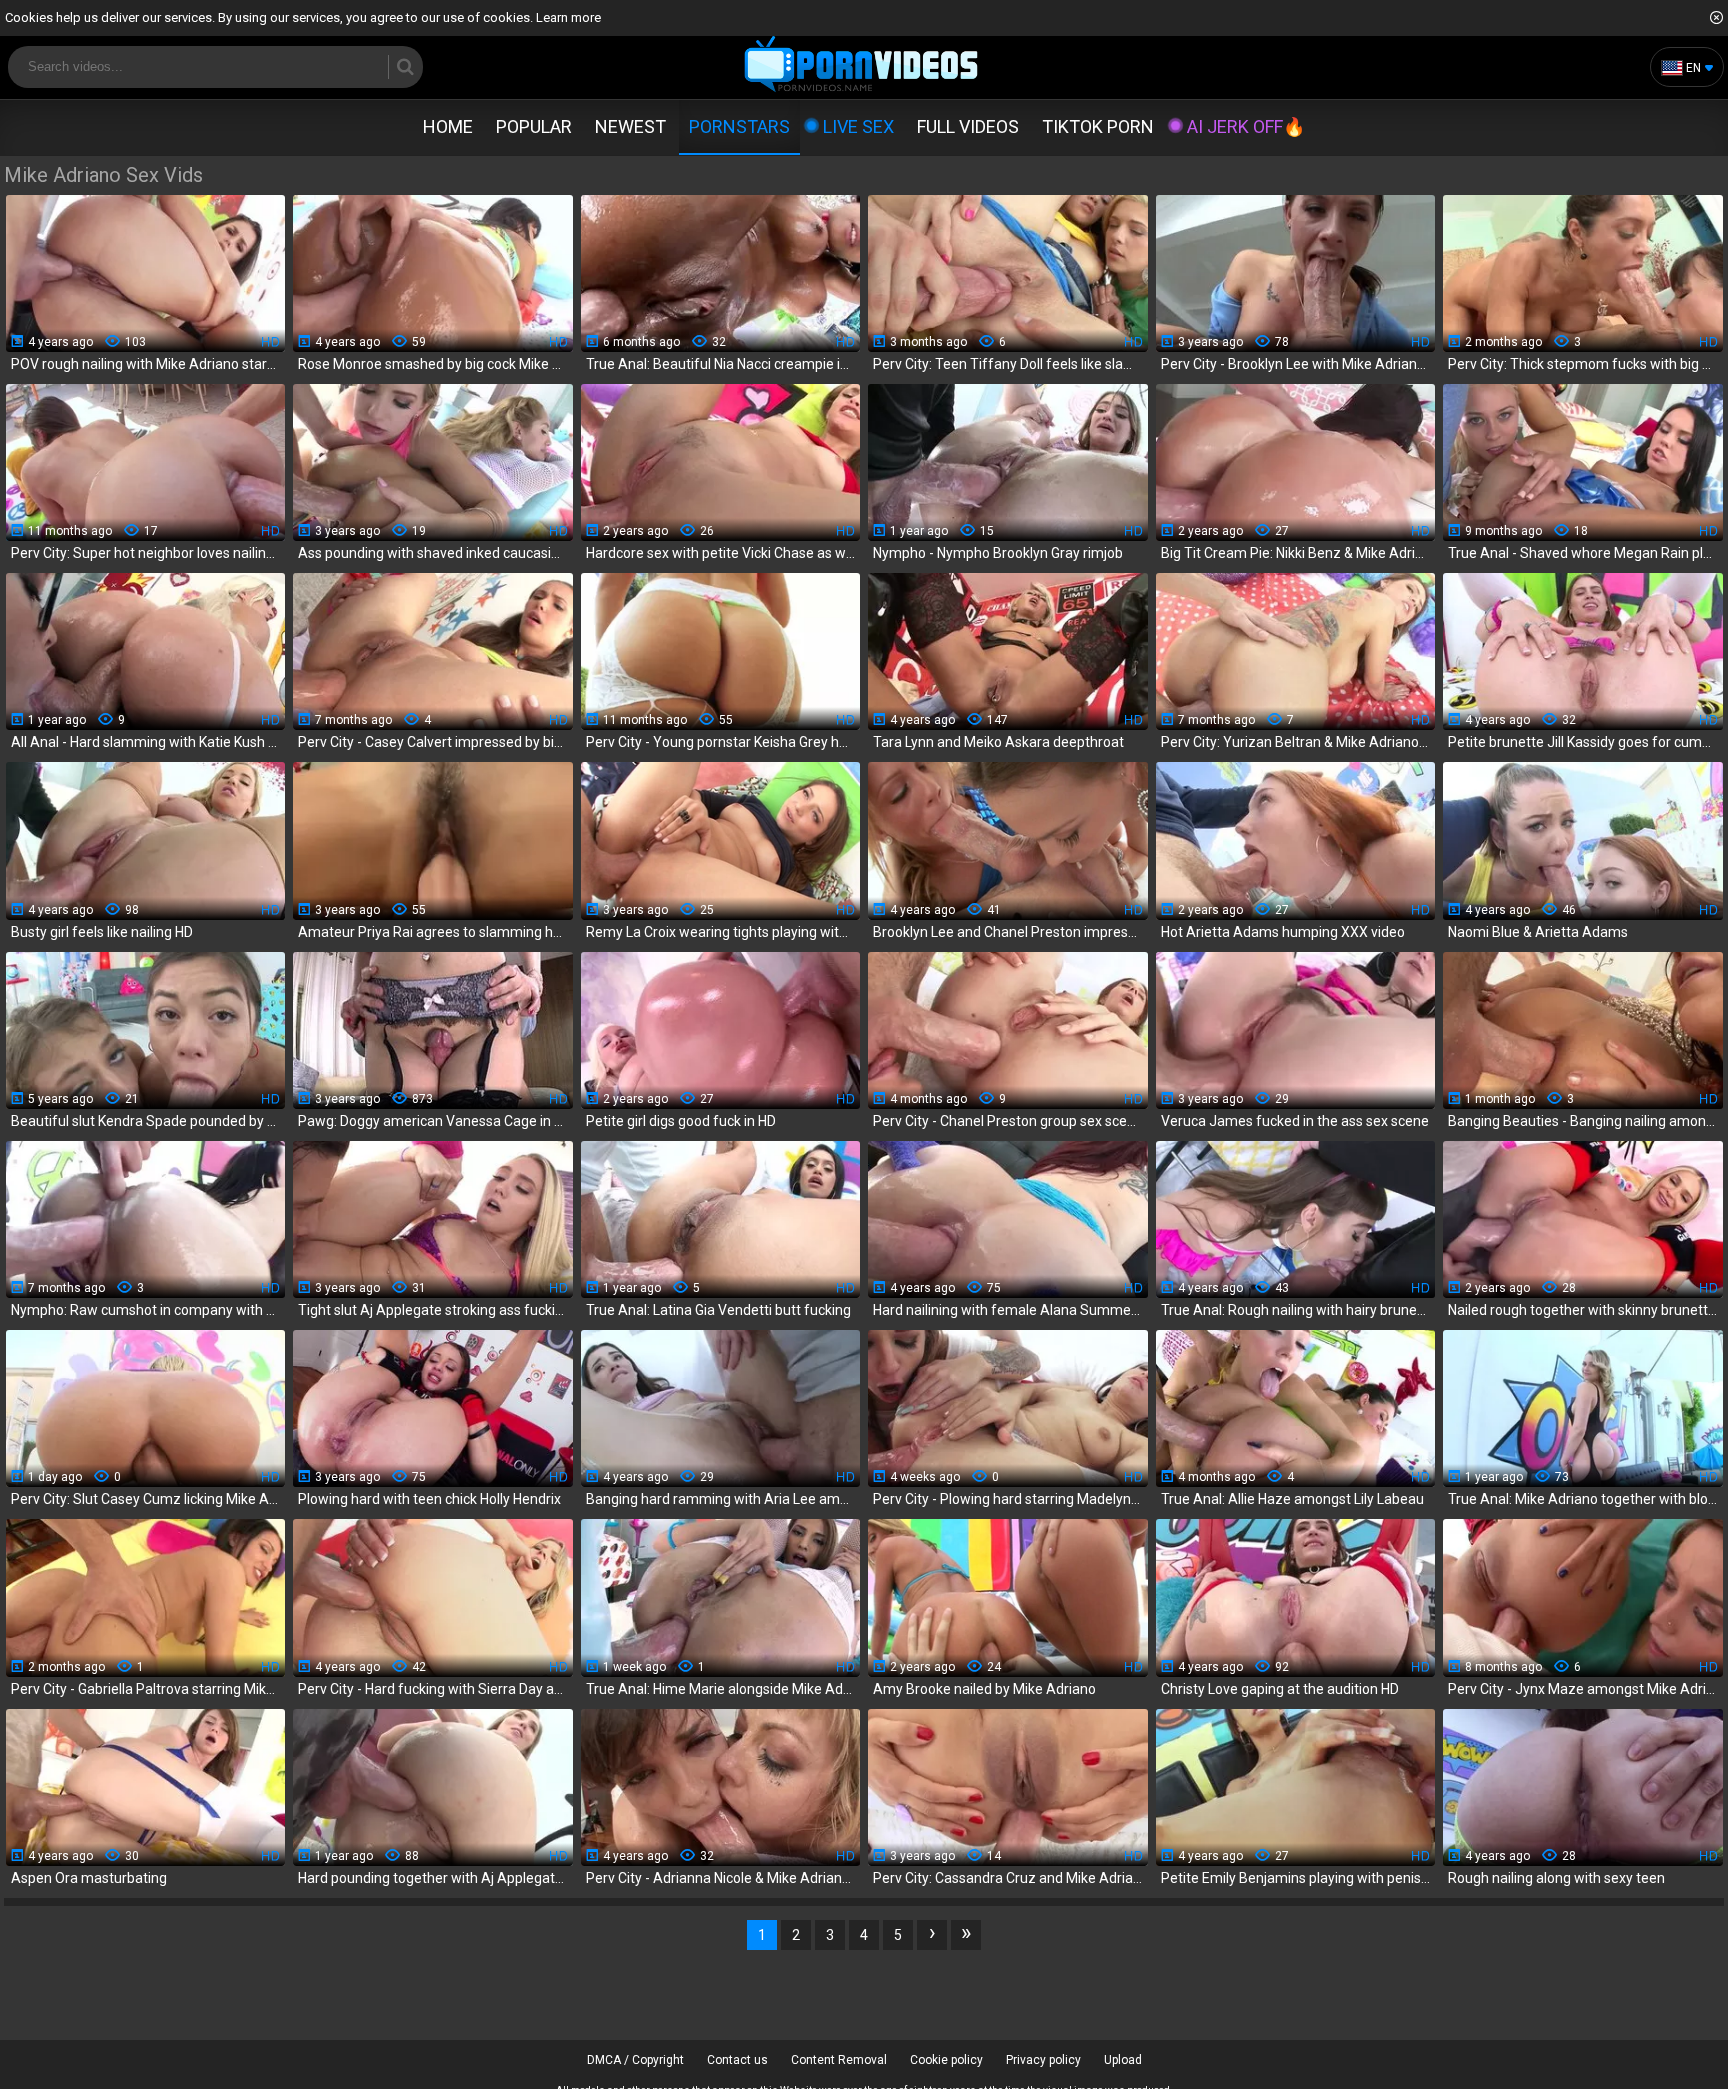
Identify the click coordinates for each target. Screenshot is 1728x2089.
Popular (534, 126)
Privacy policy (1043, 2060)
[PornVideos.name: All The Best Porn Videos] (861, 65)
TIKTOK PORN (1098, 126)
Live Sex (858, 126)
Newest (630, 126)
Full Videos (968, 126)
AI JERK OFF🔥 (1246, 126)
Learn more (568, 17)
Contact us (737, 2060)
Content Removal (839, 2060)
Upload (1123, 2060)
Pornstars (739, 126)
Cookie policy (946, 2060)
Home (448, 126)
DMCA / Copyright (635, 2060)
